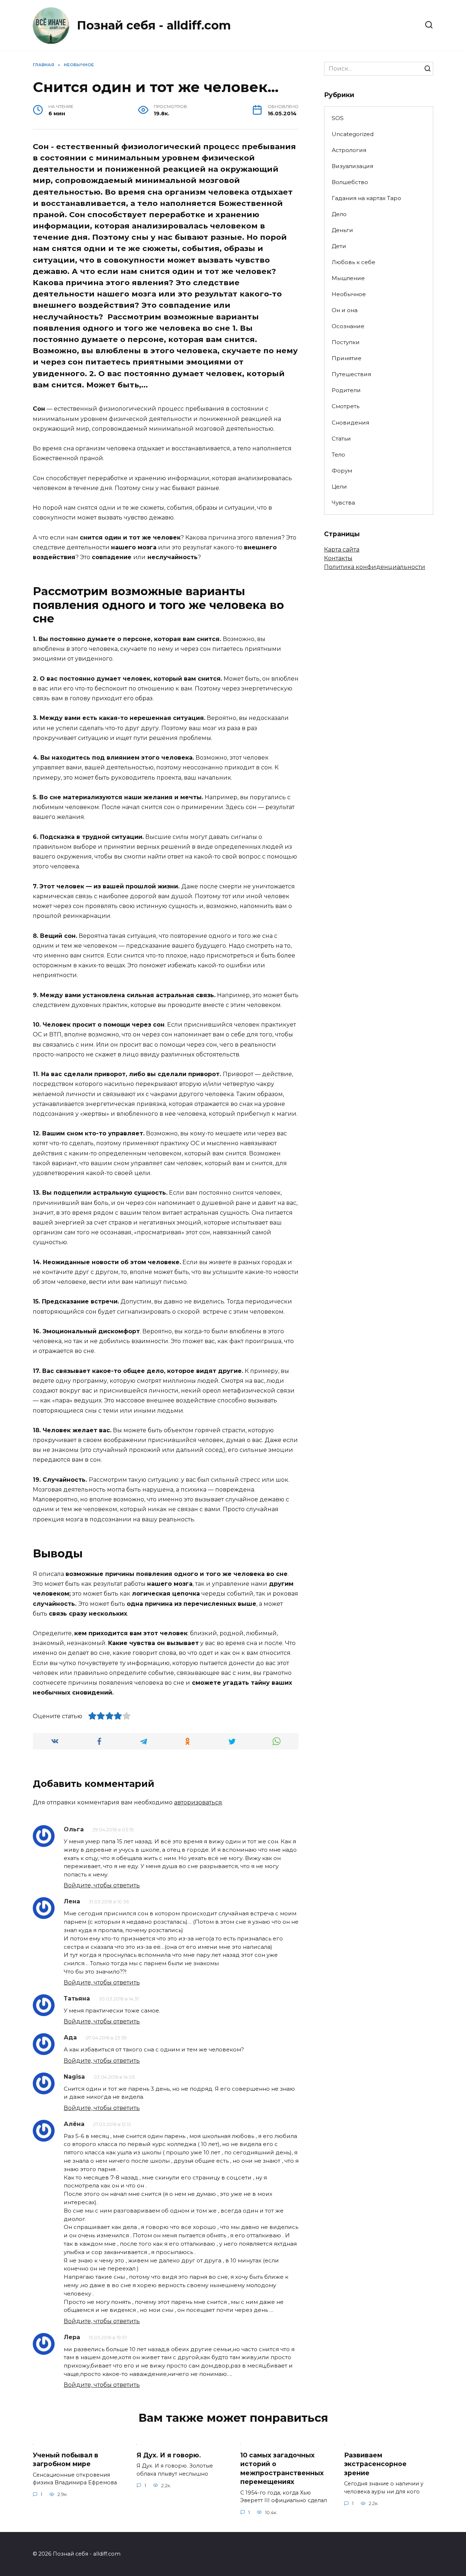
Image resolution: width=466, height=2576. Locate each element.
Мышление (348, 278)
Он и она (345, 310)
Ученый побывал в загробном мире (66, 2459)
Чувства (343, 503)
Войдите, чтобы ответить (102, 1885)
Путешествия (351, 374)
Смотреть (345, 406)
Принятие (347, 358)
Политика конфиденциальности (375, 567)
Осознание (348, 326)
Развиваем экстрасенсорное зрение (375, 2464)
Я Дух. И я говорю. (169, 2455)
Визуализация (352, 166)
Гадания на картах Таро (366, 198)
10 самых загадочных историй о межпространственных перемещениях (282, 2468)
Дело (339, 214)
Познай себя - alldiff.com (154, 25)
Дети (339, 246)
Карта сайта (342, 550)
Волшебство (350, 182)
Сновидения (350, 423)
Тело (338, 455)
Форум (342, 471)
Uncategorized (353, 134)
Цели (339, 487)
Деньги (342, 230)
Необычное (349, 294)
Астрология (349, 150)
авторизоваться (198, 1802)
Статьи (341, 439)
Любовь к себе (354, 262)
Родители (346, 390)
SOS (338, 118)
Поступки (346, 342)
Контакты (338, 558)
